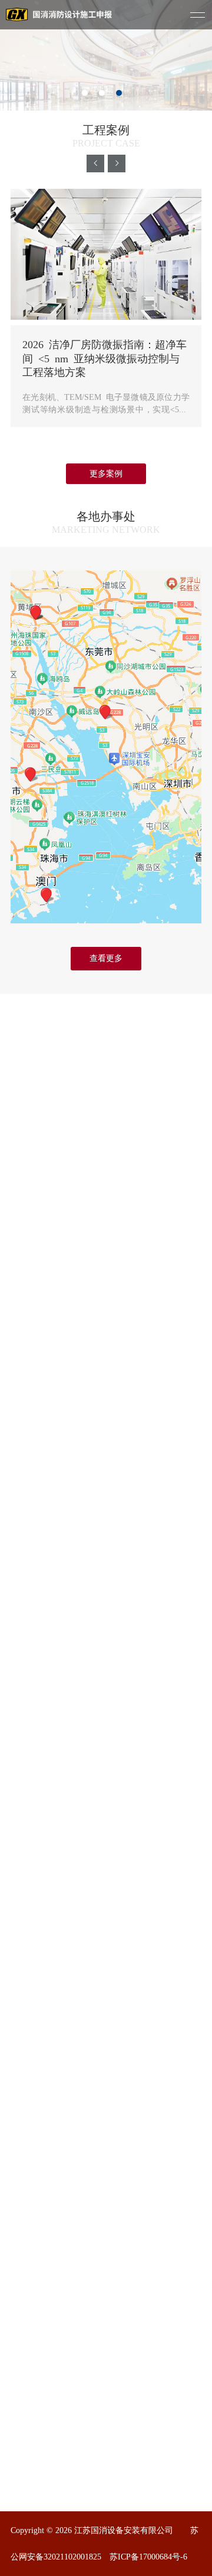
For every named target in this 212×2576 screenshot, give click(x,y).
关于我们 (29, 2054)
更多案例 (106, 474)
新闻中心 (29, 2109)
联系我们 (123, 2072)
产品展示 (29, 2072)
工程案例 (29, 2091)
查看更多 (106, 958)
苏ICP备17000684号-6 (148, 2557)
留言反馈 (123, 2054)
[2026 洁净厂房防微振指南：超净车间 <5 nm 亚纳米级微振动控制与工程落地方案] (106, 255)
